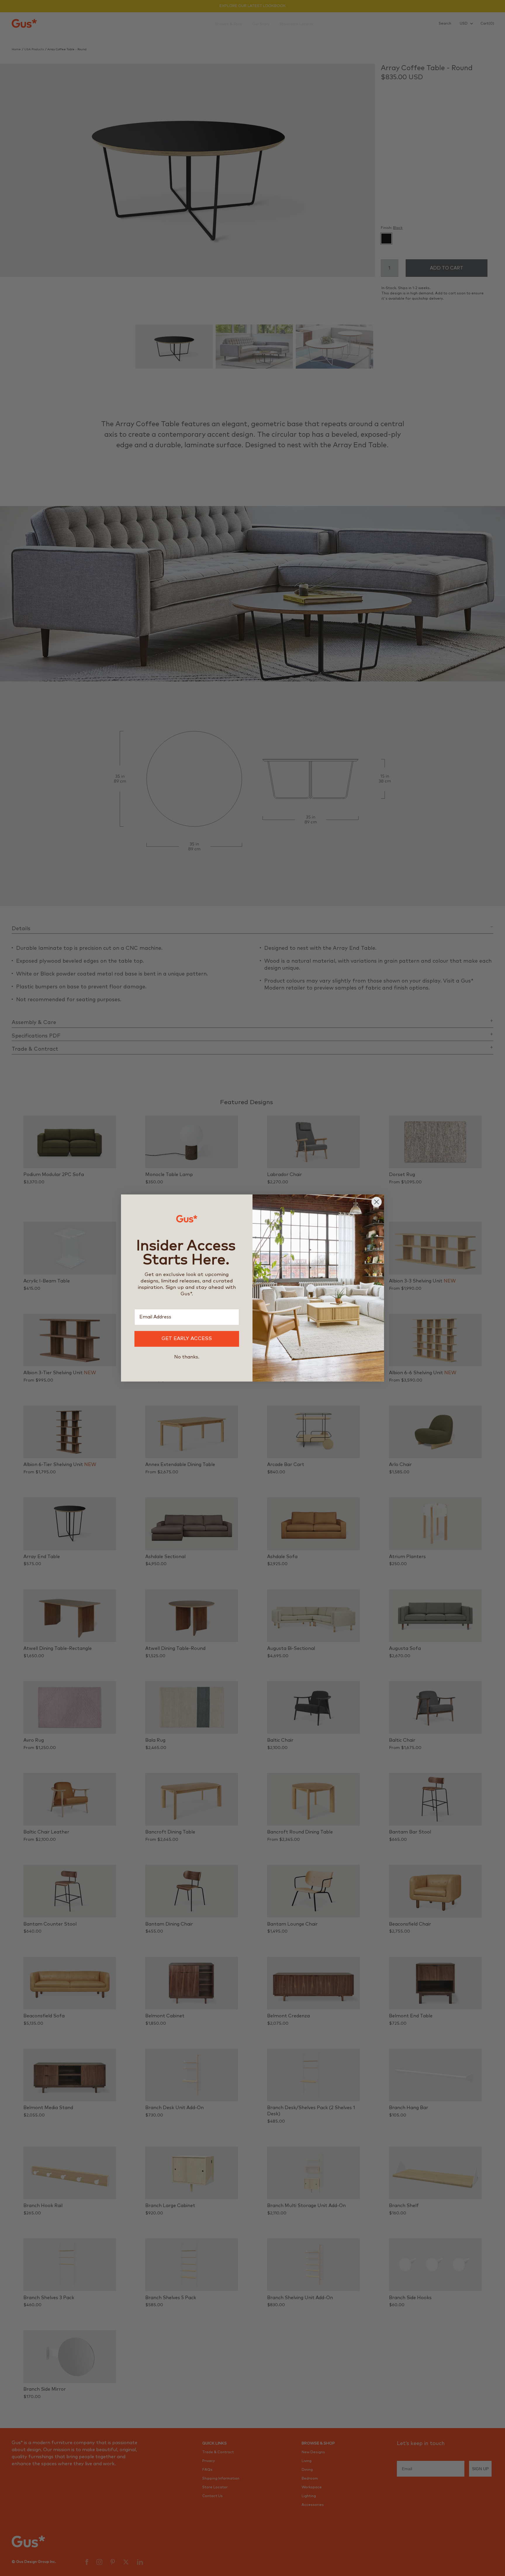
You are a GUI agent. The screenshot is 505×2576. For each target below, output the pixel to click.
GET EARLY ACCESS (187, 1339)
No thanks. (187, 1357)
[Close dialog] (377, 1202)
